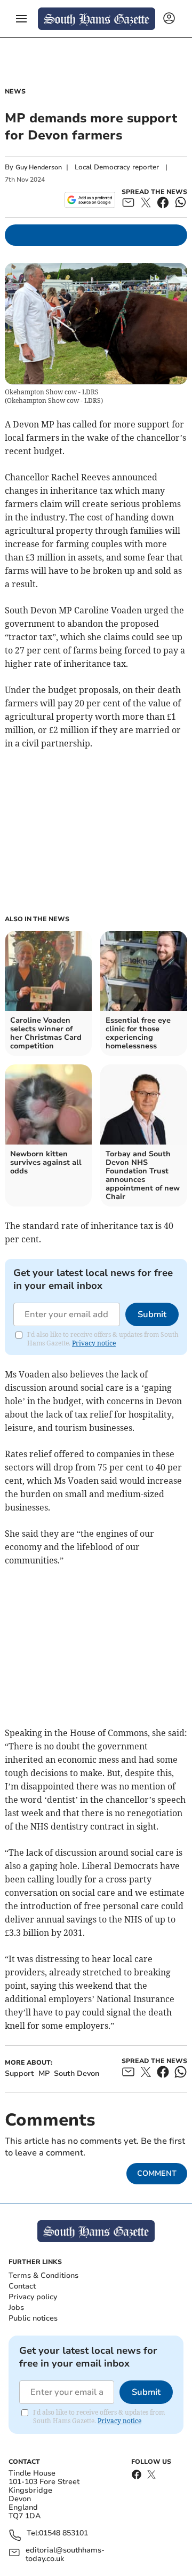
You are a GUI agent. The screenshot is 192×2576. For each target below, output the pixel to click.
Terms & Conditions (43, 2275)
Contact (22, 2286)
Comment (157, 2173)
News (15, 91)
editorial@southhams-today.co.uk (65, 2555)
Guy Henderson (39, 167)
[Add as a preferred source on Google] (90, 200)
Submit (152, 1314)
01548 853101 (63, 2534)
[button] (21, 19)
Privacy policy (33, 2297)
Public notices (33, 2318)
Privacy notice (94, 1343)
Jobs (16, 2307)
